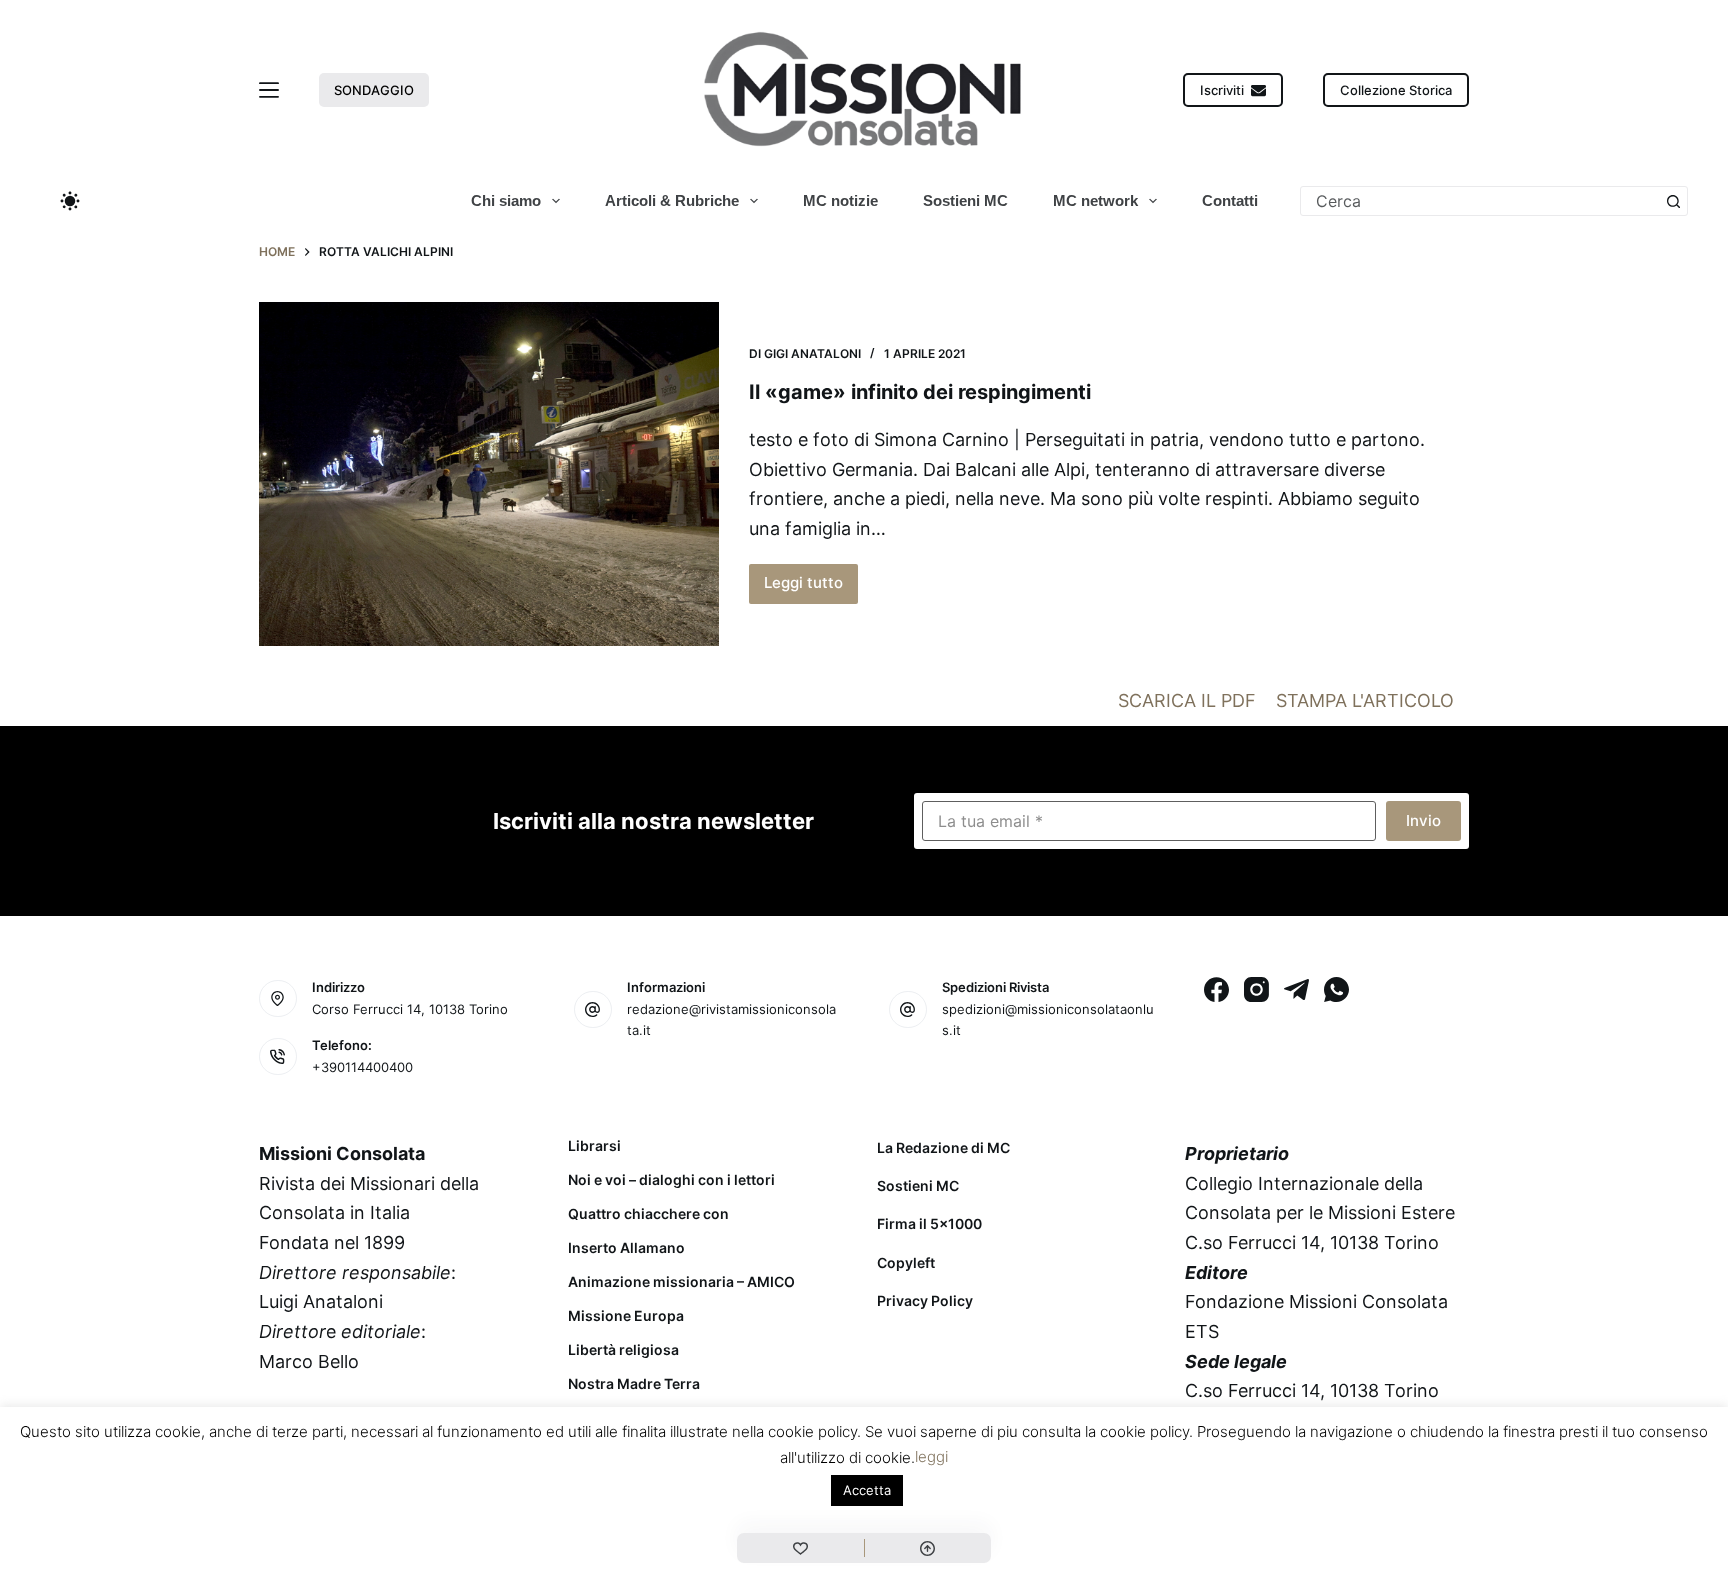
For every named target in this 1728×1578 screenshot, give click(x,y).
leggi (931, 1456)
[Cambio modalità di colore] (70, 201)
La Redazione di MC (943, 1147)
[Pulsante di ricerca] (1673, 201)
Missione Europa (626, 1316)
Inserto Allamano (626, 1248)
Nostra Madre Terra (634, 1384)
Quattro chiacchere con (648, 1214)
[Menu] (269, 90)
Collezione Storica (1396, 90)
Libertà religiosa (623, 1350)
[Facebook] (1216, 989)
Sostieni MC (965, 200)
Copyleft (906, 1262)
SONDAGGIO (374, 90)
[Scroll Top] (928, 1548)
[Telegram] (1296, 989)
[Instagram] (1256, 989)
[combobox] (1480, 201)
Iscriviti (1222, 90)
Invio (1423, 820)
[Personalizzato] (800, 1548)
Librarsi (594, 1146)
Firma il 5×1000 (929, 1223)
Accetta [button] (867, 1490)
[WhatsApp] (1336, 989)
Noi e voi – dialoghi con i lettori (671, 1180)
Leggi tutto (811, 588)
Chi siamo (506, 200)
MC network (1095, 200)
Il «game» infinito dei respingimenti (920, 392)
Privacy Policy (925, 1300)
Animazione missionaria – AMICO (681, 1282)
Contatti (1230, 200)
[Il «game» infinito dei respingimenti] (489, 474)
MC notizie (840, 200)
